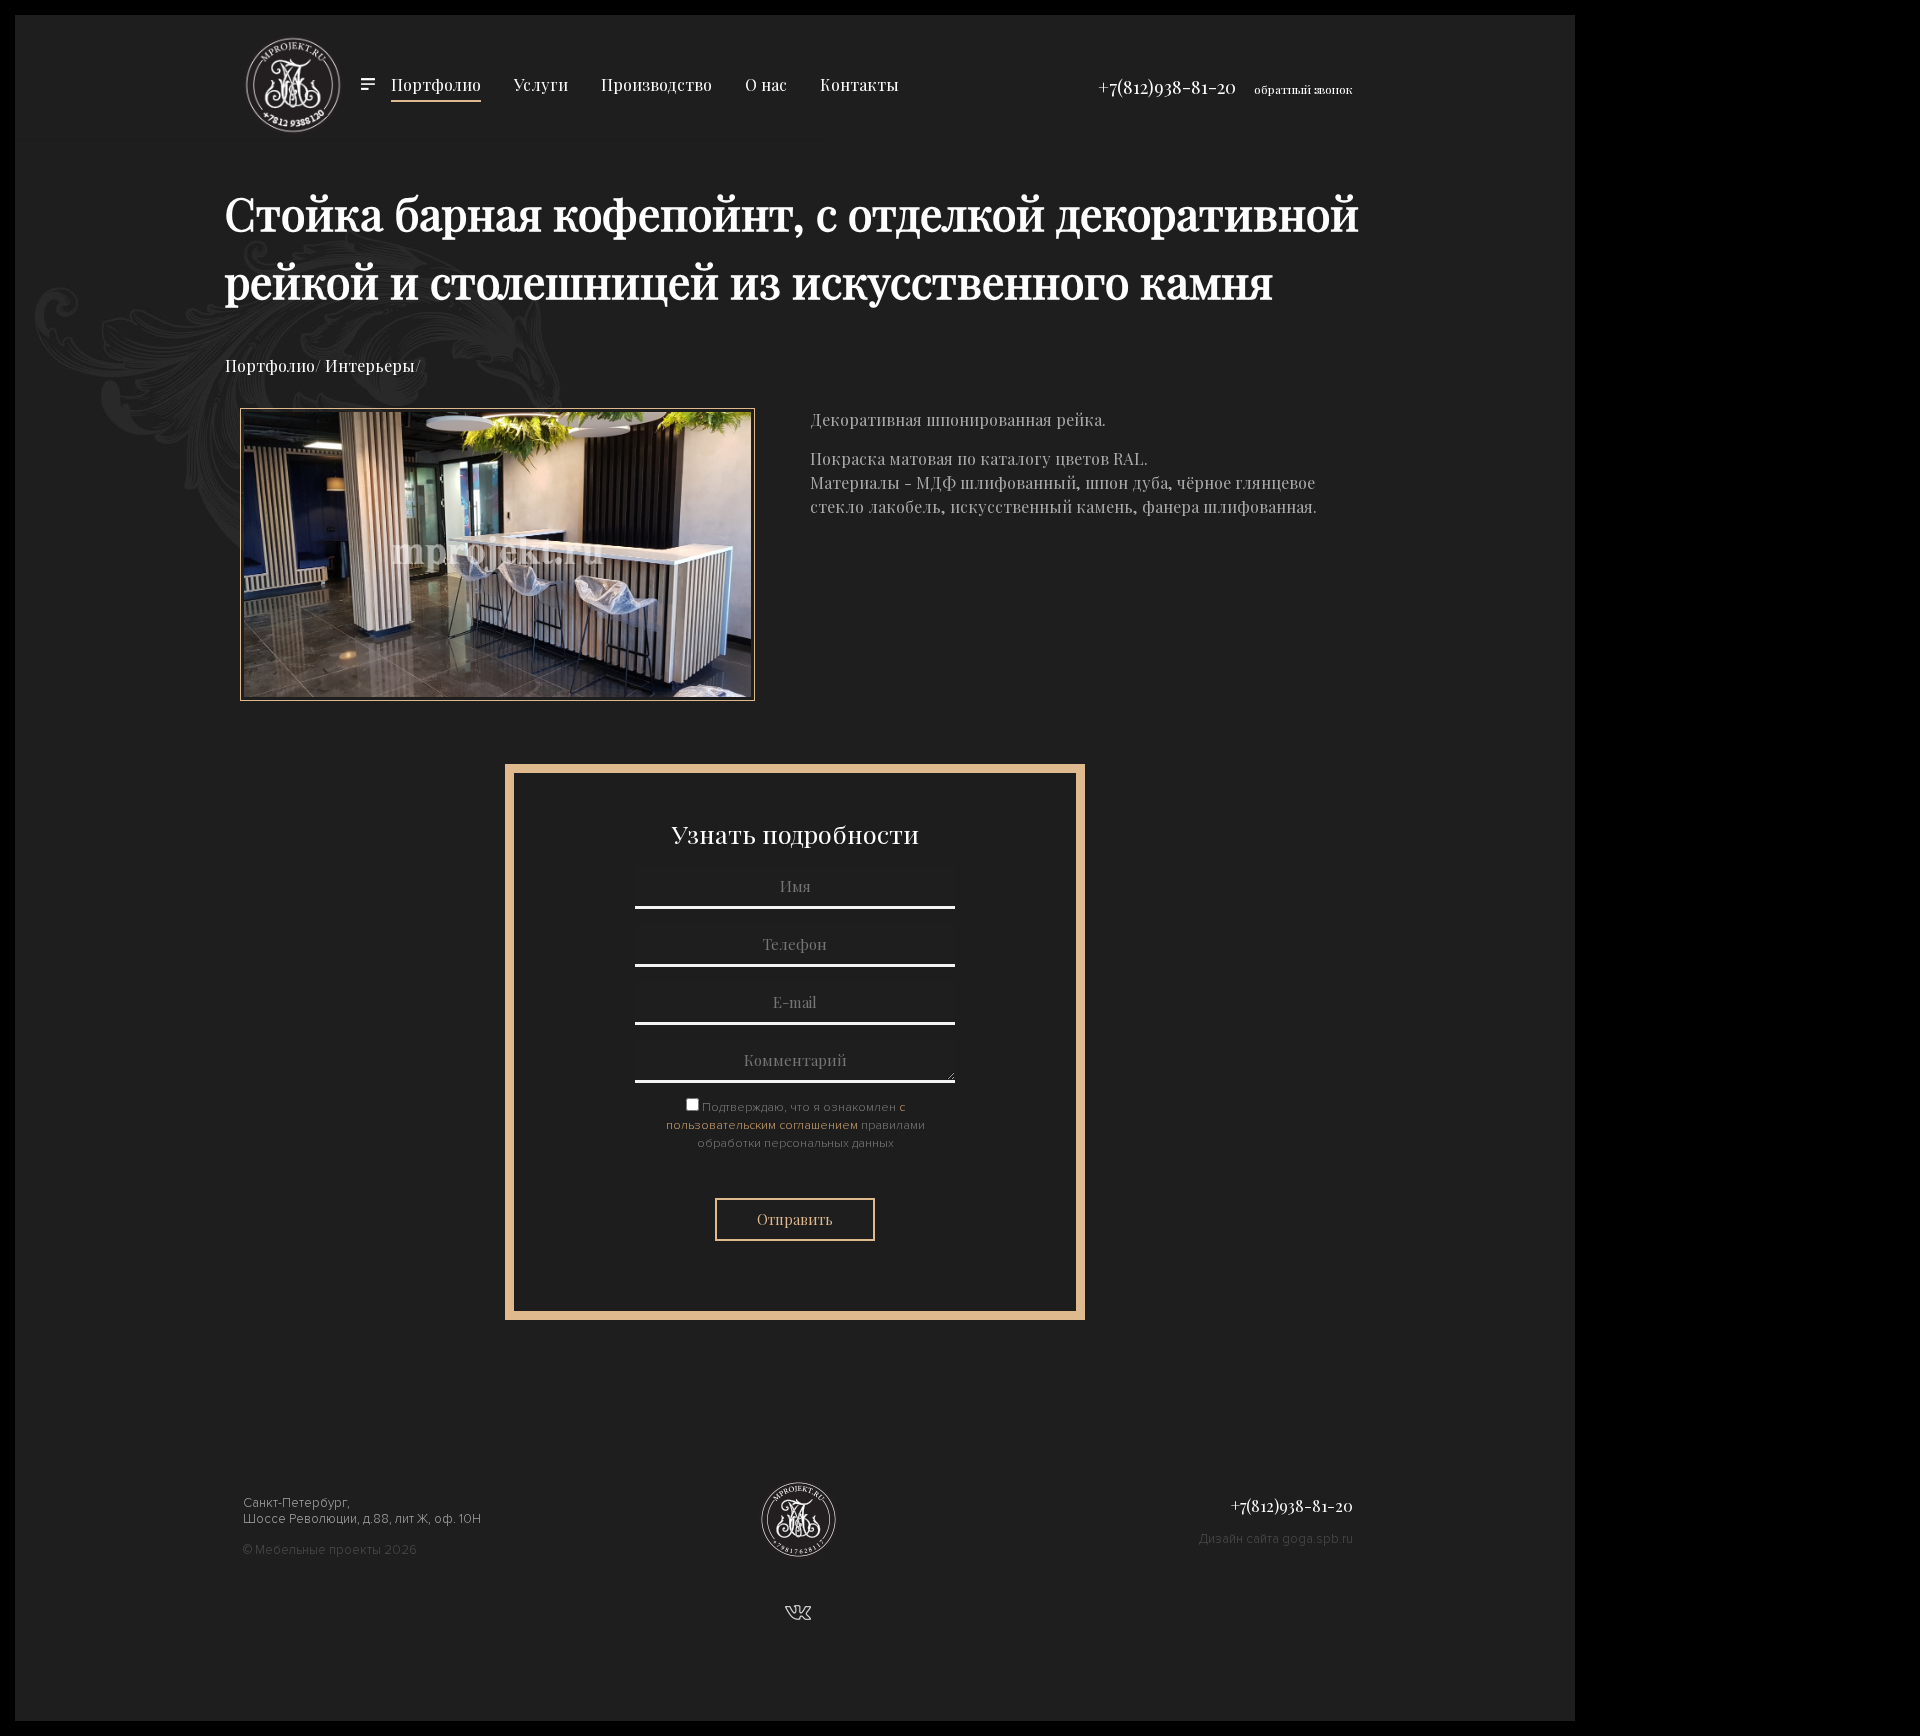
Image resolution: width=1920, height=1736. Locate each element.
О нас (766, 84)
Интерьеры (370, 365)
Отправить (795, 1219)
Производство (656, 84)
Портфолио (436, 84)
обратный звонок (1303, 89)
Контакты (859, 84)
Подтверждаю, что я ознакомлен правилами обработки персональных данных (795, 1125)
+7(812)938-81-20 (1167, 87)
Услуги (541, 84)
